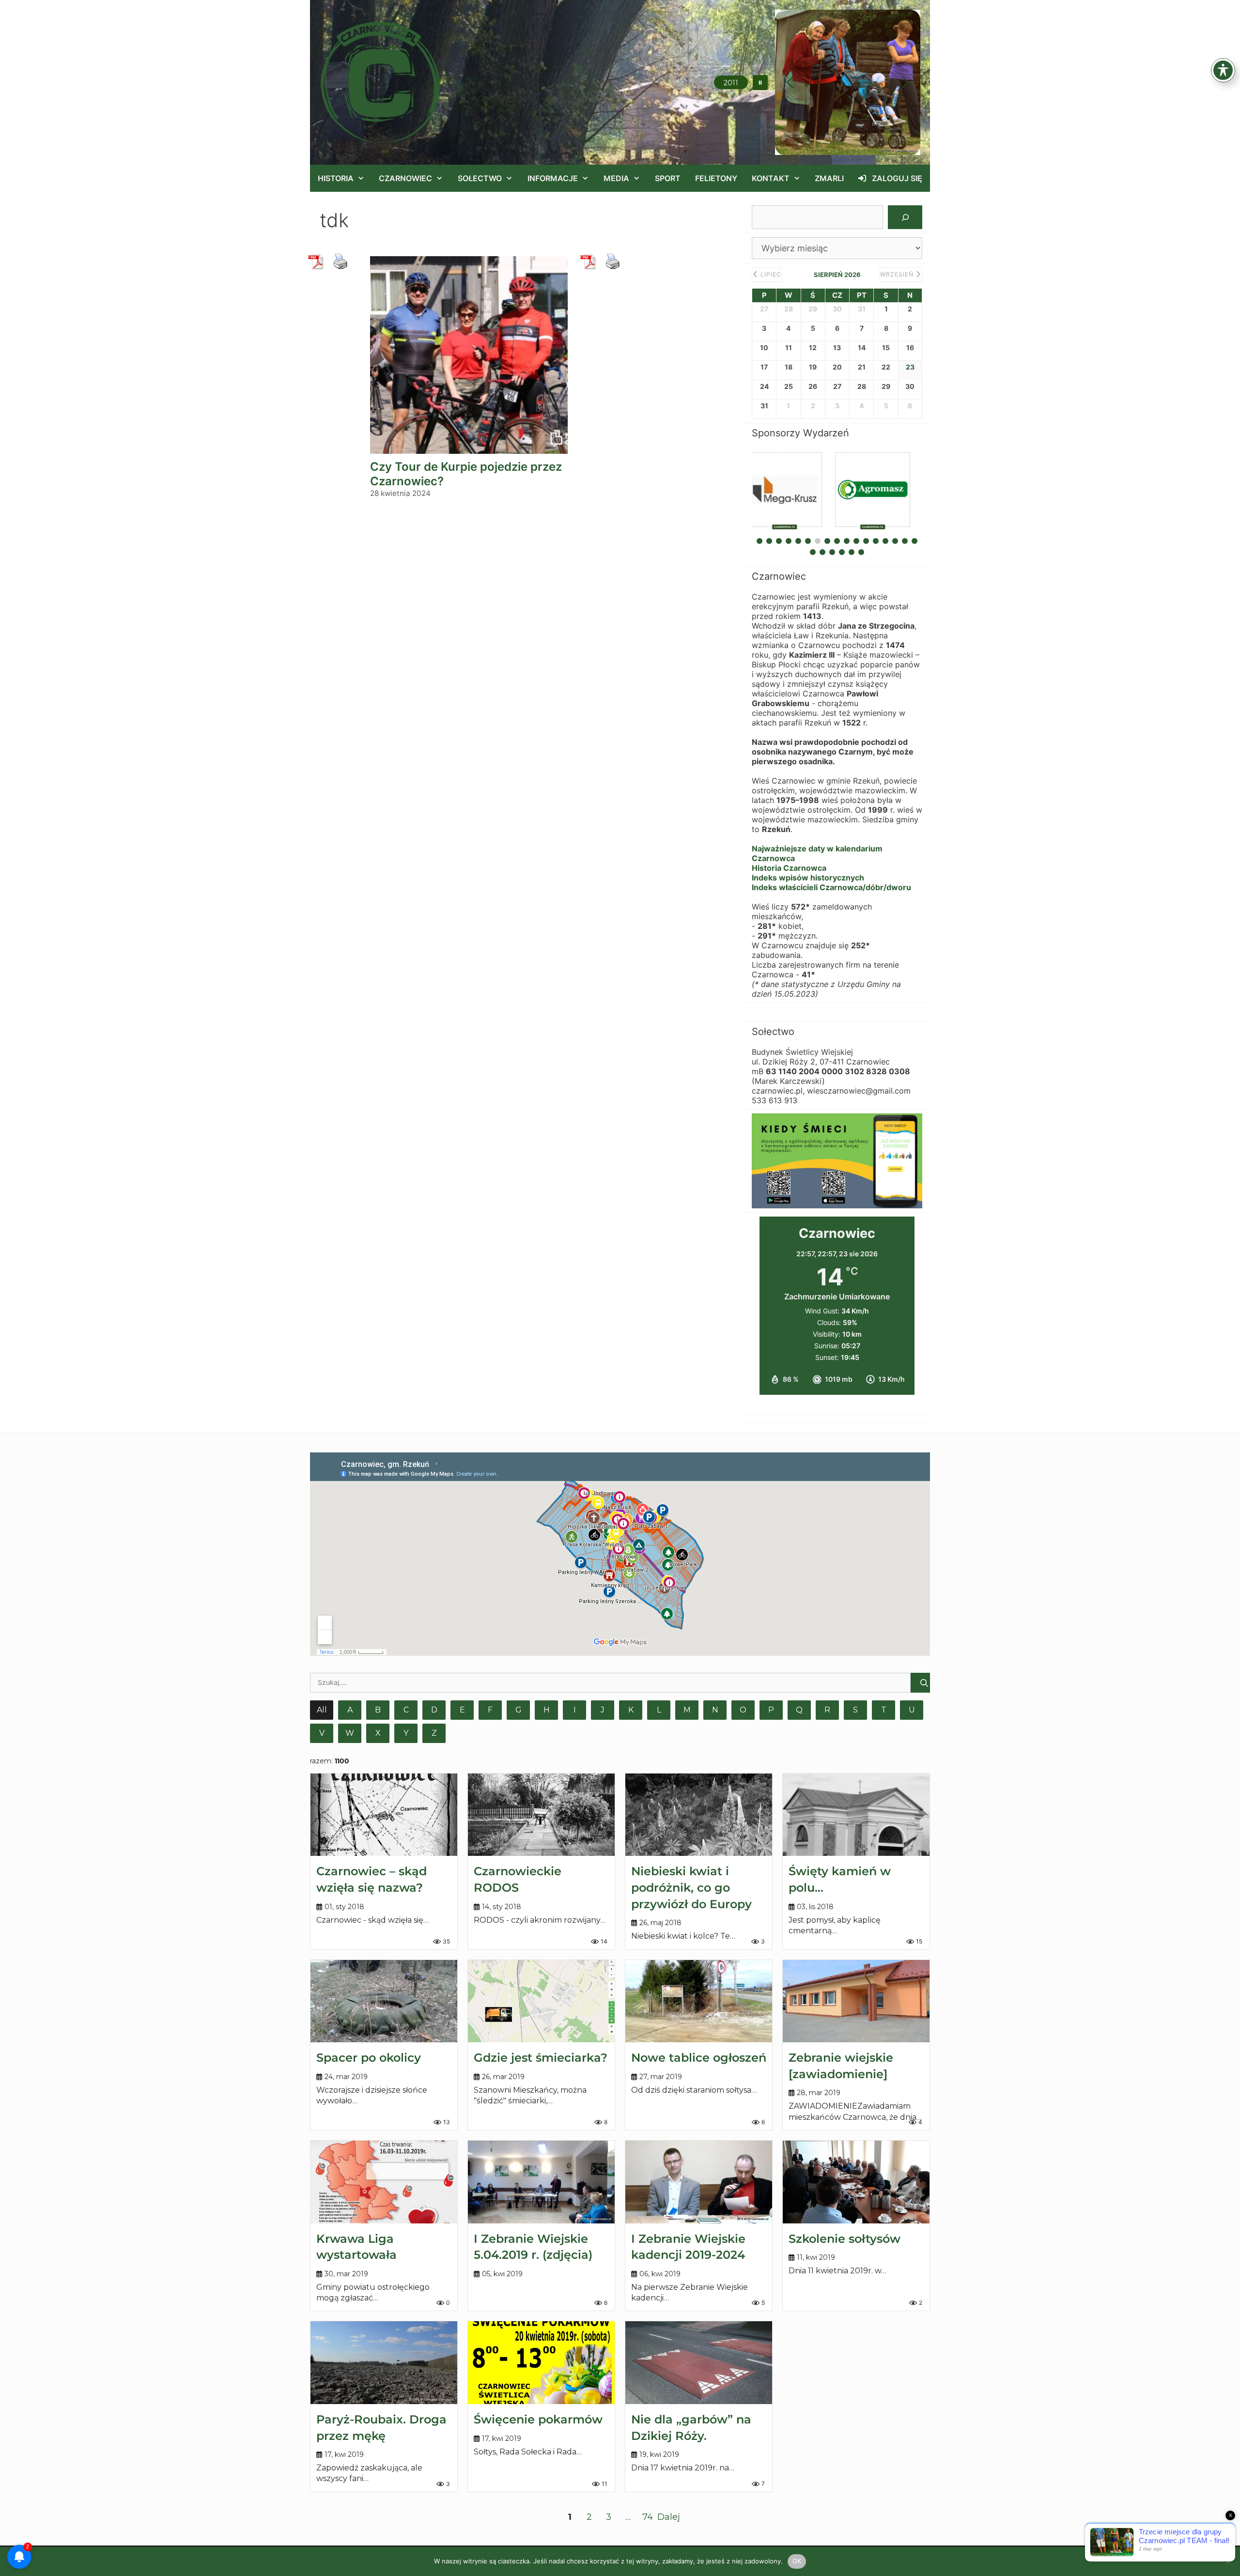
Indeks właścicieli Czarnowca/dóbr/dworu (831, 887)
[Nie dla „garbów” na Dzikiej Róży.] (699, 2362)
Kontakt (771, 178)
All (322, 1710)
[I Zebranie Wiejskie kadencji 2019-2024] (699, 2182)
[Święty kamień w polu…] (856, 1815)
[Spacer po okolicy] (384, 2001)
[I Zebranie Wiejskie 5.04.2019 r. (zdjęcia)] (541, 2182)
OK (797, 2561)
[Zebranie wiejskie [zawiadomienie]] (856, 2001)
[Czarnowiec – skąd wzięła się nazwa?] (384, 1815)
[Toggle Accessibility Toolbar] (1223, 70)
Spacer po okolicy (369, 2058)
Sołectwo (480, 178)
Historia (336, 178)
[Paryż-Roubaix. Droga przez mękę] (384, 2362)
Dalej (669, 2517)
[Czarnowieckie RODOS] (541, 1815)
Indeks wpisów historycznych (808, 878)
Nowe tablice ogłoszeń (699, 2058)
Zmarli (829, 178)
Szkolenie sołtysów (845, 2239)
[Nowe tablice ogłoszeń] (699, 2001)
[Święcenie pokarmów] (541, 2362)
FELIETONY (716, 178)
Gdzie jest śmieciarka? (541, 2058)
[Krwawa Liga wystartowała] (384, 2182)
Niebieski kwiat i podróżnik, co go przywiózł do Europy (691, 1887)
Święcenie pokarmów (538, 2419)
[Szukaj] (905, 217)
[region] (848, 82)
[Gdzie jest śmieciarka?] (541, 2001)
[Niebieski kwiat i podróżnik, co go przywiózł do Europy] (699, 1815)
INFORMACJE (553, 178)
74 (648, 2517)
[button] (760, 83)
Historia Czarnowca (789, 868)
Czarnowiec (405, 178)
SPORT (668, 178)
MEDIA (616, 178)
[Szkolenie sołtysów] (856, 2182)
